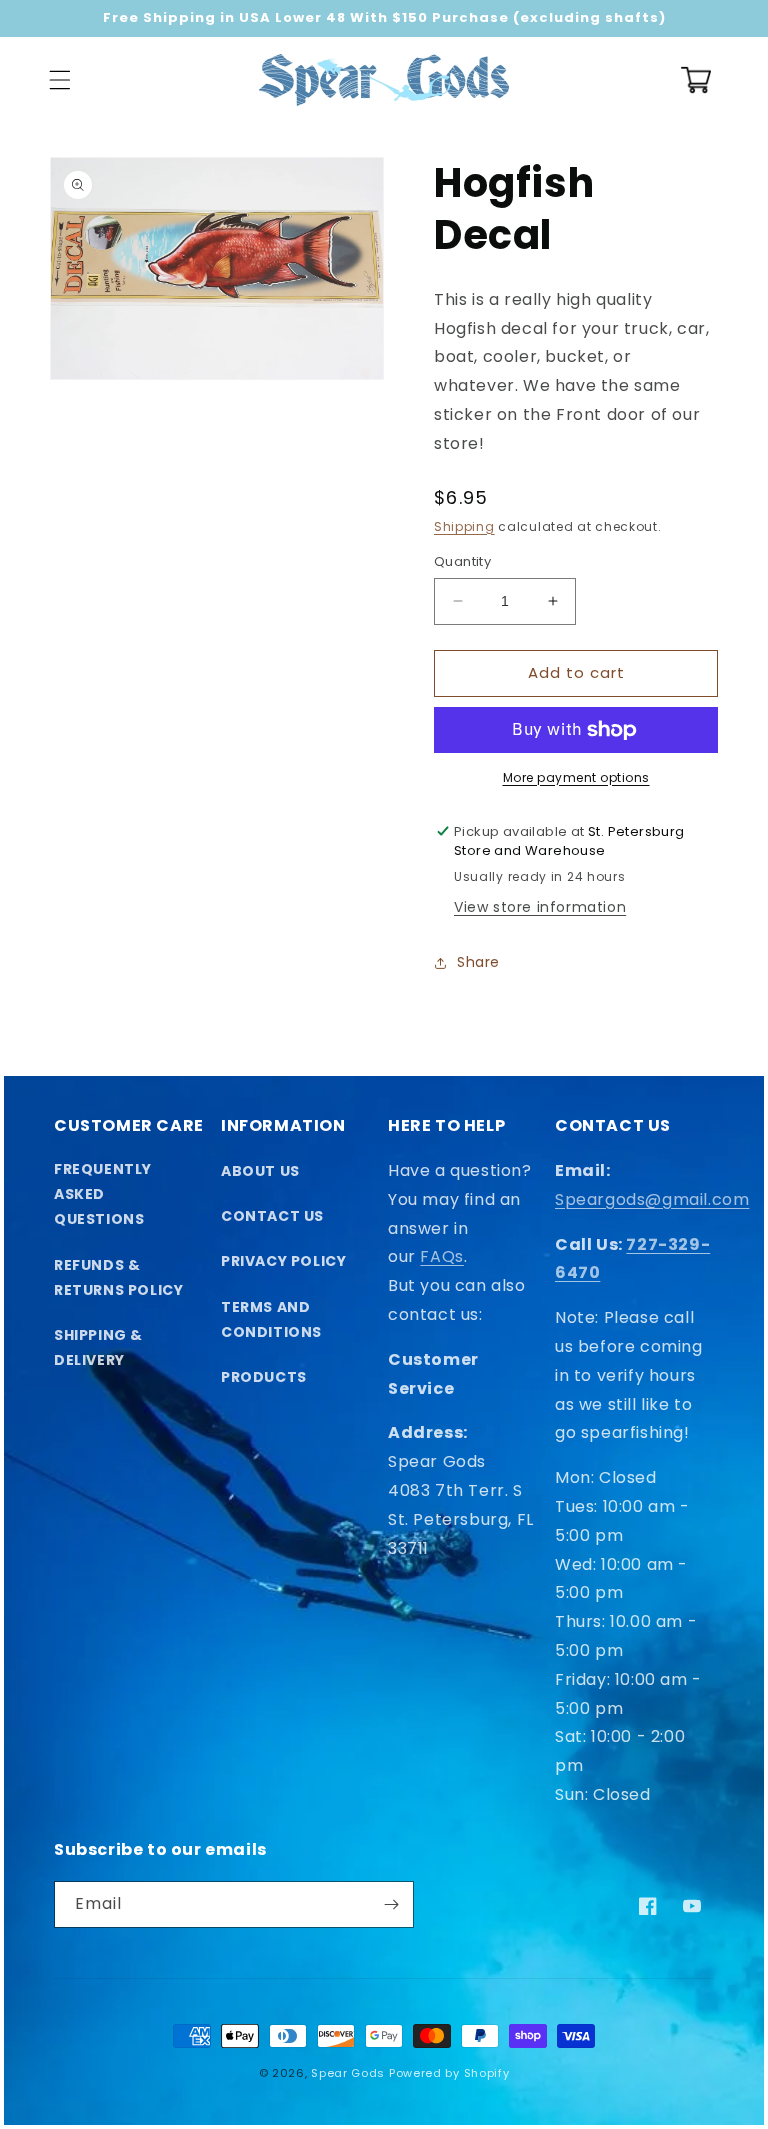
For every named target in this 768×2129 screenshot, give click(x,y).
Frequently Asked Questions (103, 1194)
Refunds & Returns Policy (118, 1277)
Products (264, 1377)
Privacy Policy (283, 1261)
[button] (60, 80)
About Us (260, 1171)
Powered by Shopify (449, 2073)
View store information (540, 907)
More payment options (576, 777)
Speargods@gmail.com (652, 1199)
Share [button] (478, 962)
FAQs (441, 1256)
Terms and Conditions (271, 1319)
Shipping (464, 526)
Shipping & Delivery (98, 1347)
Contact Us (272, 1216)
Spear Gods (348, 2073)
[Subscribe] (391, 1904)
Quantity (462, 561)
